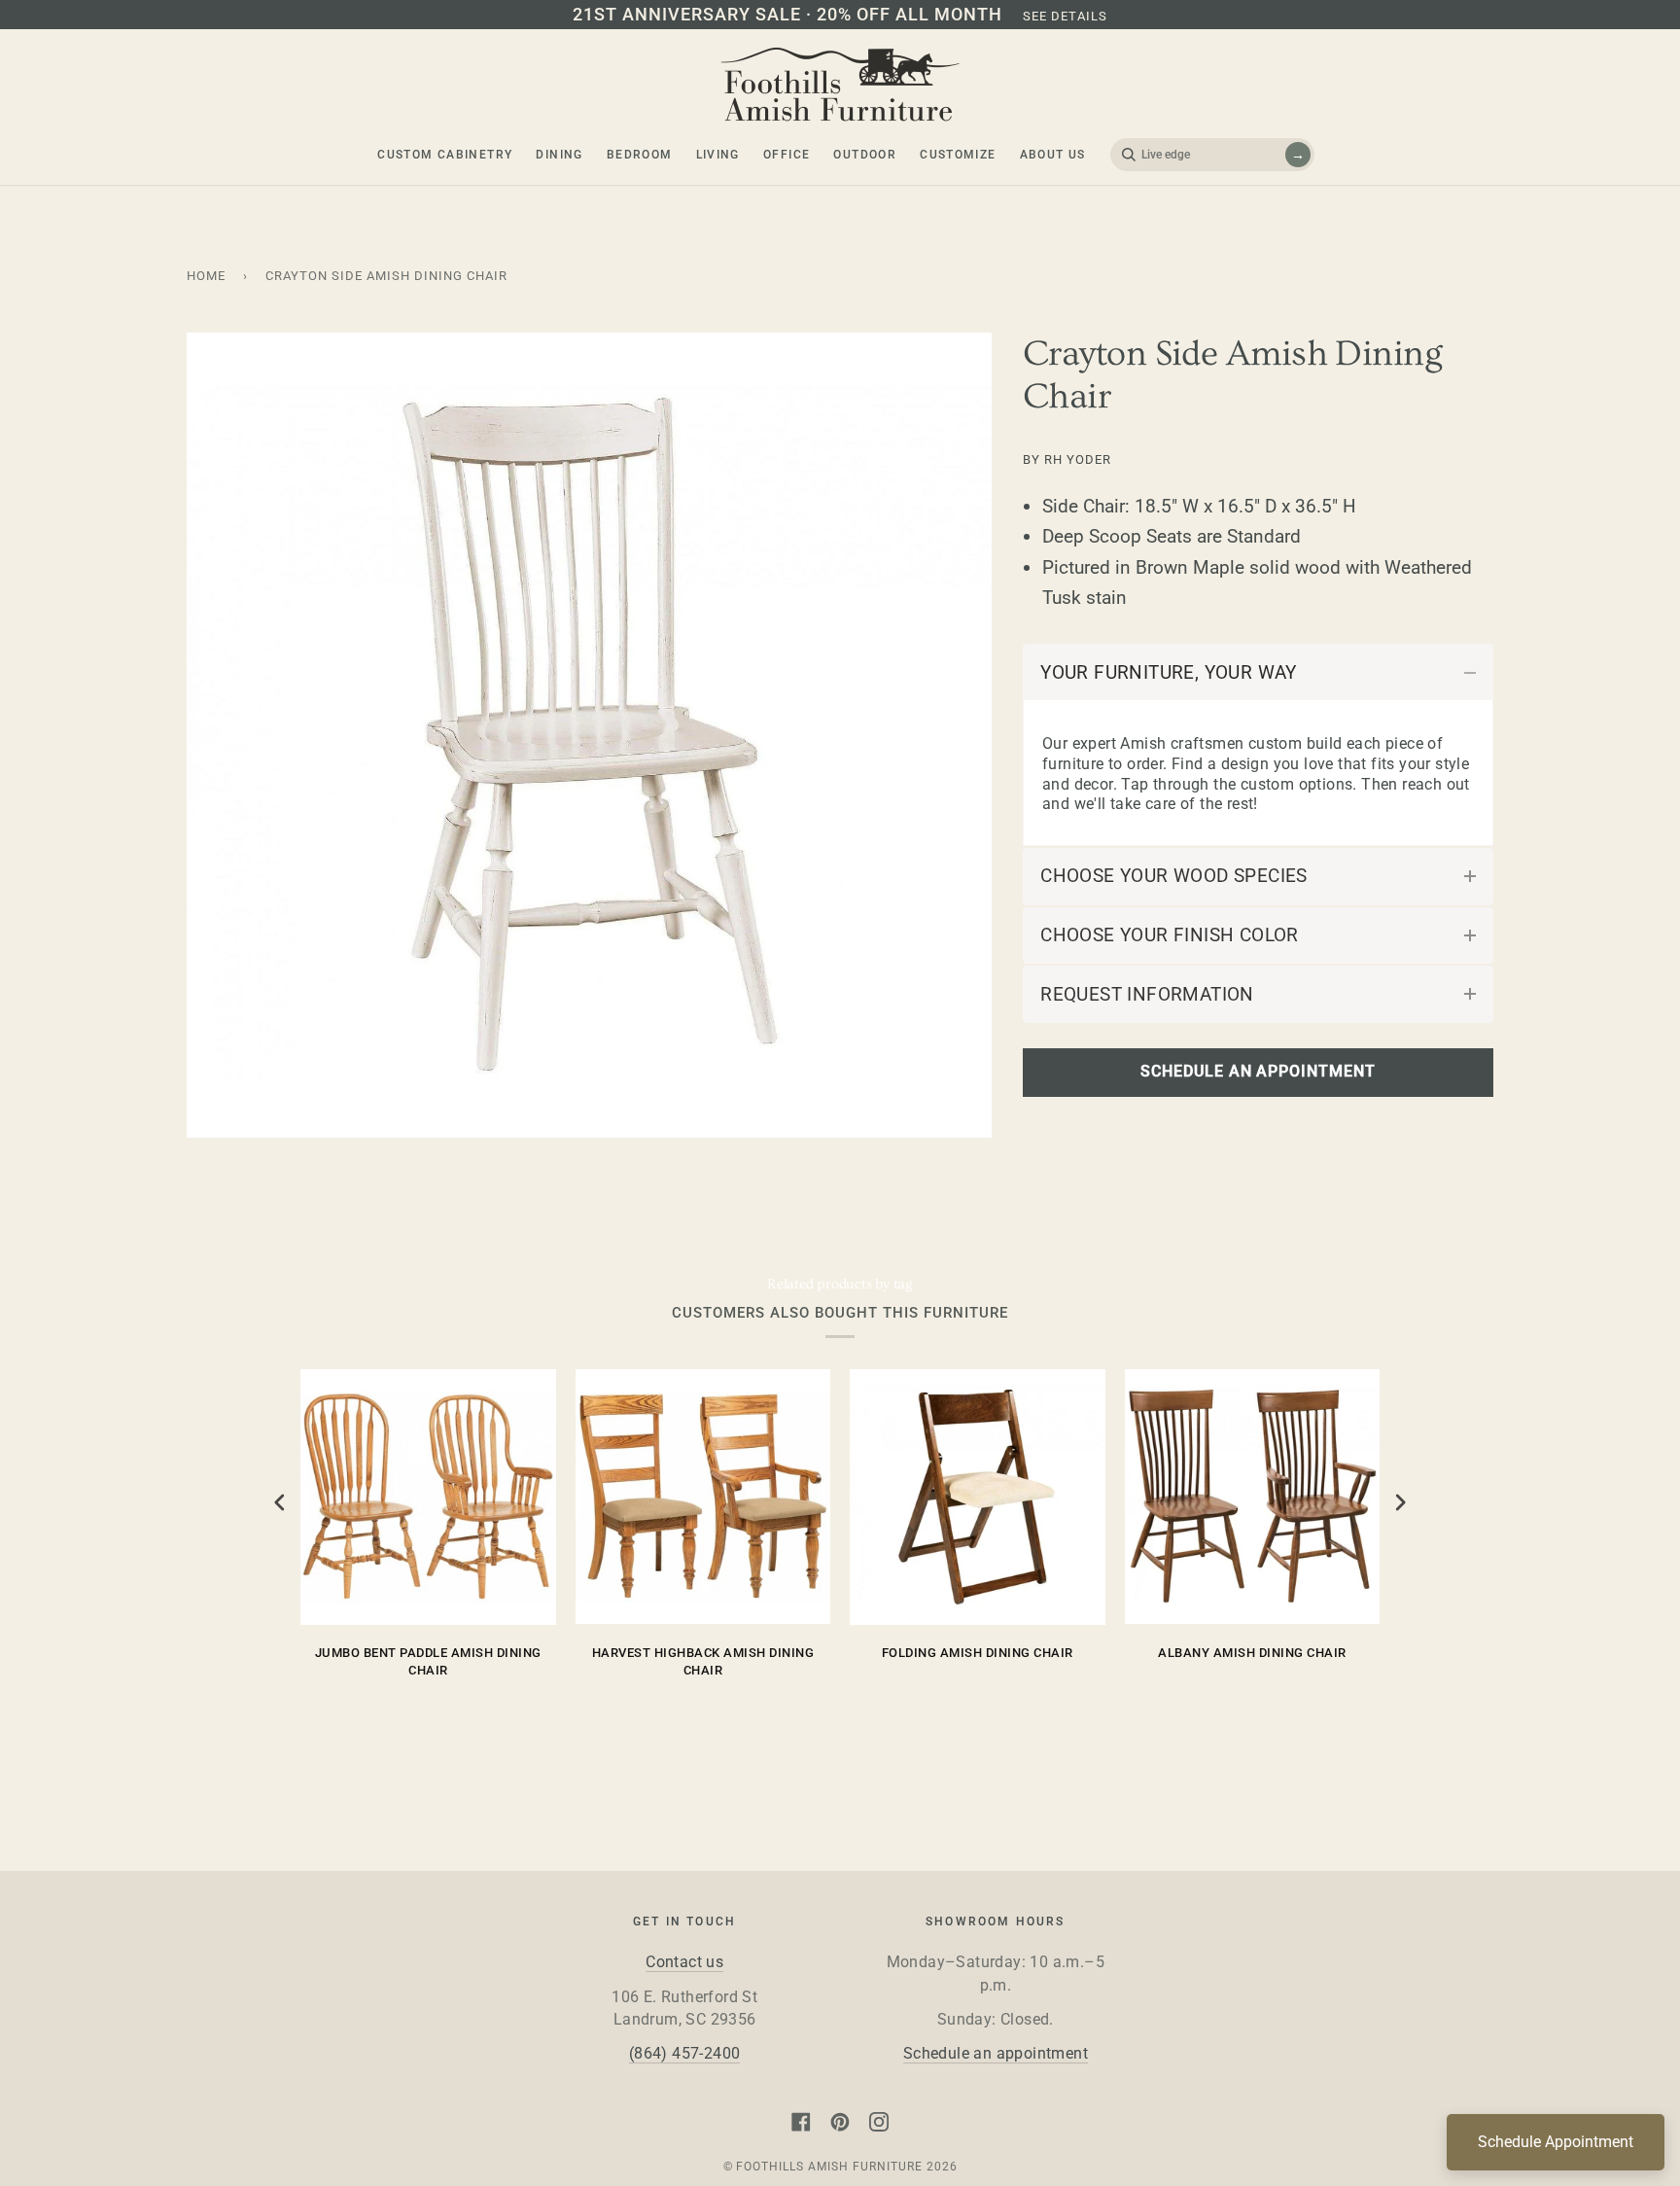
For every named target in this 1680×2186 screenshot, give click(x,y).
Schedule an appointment (996, 2054)
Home (206, 276)
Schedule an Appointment (1258, 1072)
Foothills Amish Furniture (829, 2167)
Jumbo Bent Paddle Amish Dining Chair (428, 1661)
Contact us (684, 1962)
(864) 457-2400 (685, 2054)
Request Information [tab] (1147, 994)
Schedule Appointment (1556, 2142)
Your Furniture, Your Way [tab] (1169, 672)
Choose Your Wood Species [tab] (1174, 876)
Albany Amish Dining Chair (1252, 1653)
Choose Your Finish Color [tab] (1170, 935)
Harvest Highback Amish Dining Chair (703, 1661)
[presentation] (280, 1503)
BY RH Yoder (1067, 459)
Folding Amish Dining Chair (978, 1653)
